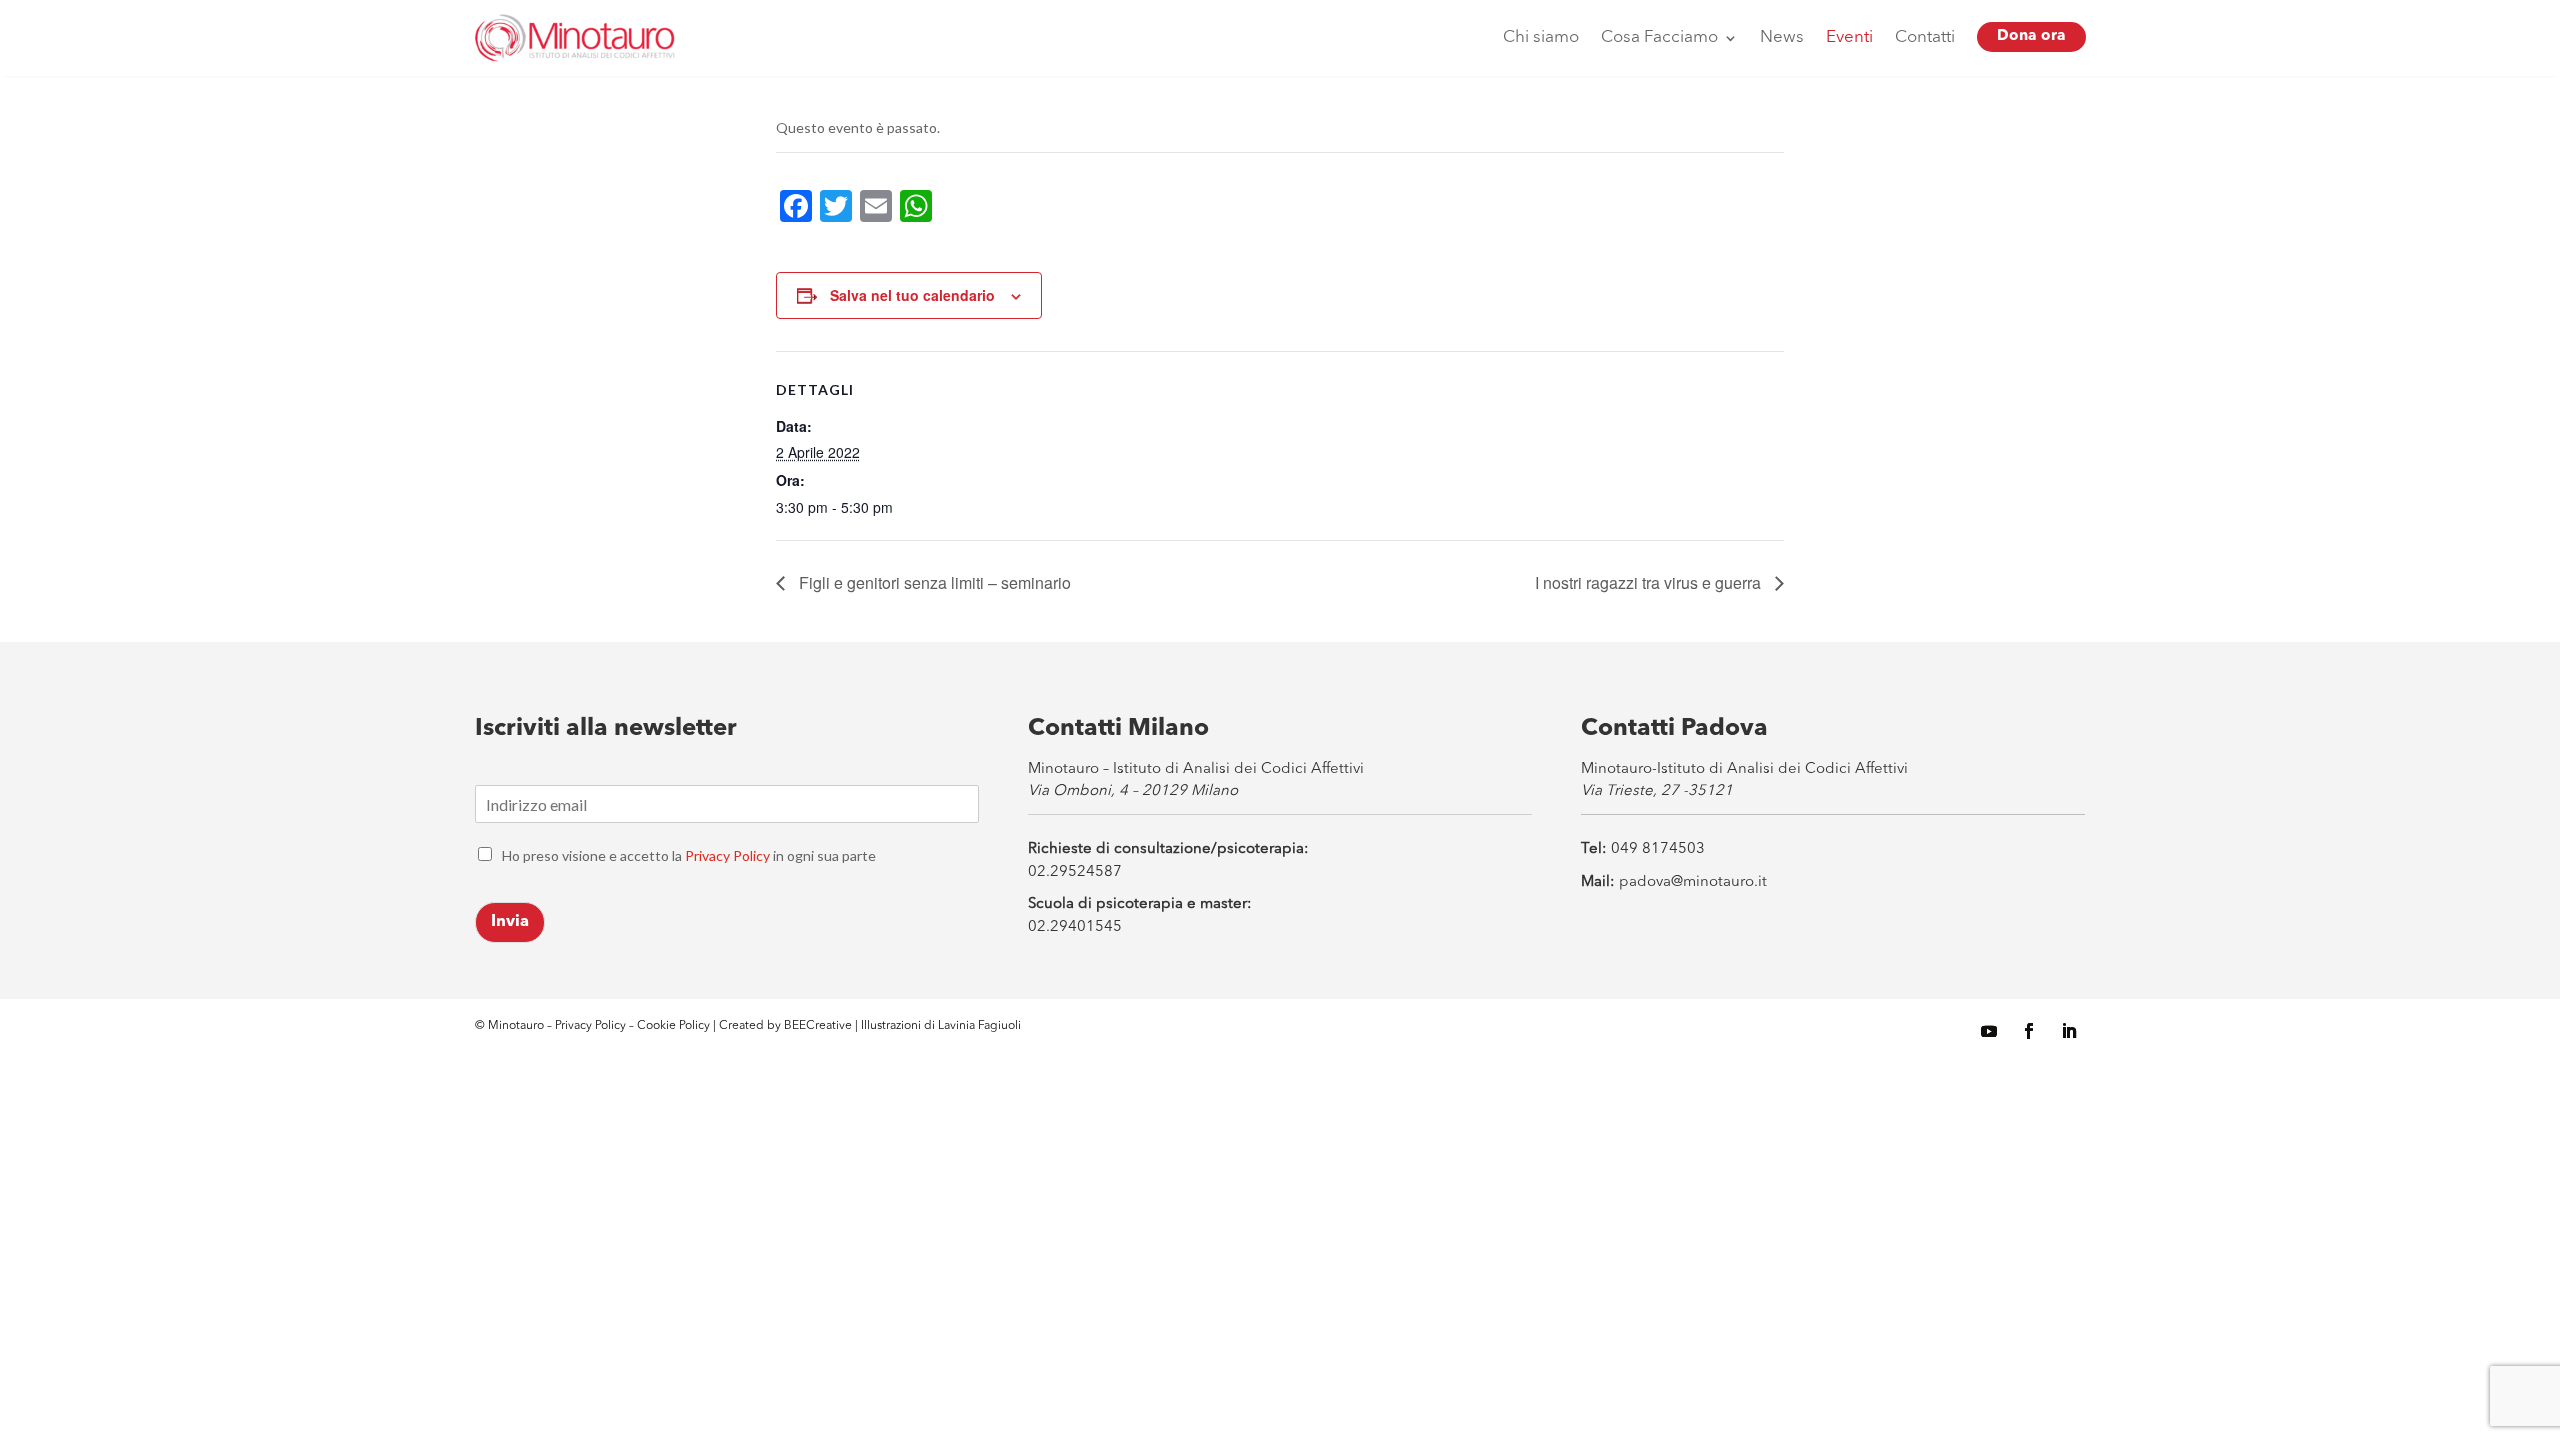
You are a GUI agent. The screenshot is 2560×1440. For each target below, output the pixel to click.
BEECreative (816, 1026)
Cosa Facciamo (1659, 37)
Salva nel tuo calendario (912, 295)
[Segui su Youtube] (1989, 1031)
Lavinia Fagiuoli (979, 1026)
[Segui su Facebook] (2029, 1031)
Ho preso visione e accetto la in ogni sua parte (689, 855)
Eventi (1849, 37)
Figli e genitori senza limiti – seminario (933, 582)
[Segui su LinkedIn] (2069, 1031)
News (1782, 37)
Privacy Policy (727, 855)
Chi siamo (1541, 37)
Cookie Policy (675, 1026)
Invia (510, 922)
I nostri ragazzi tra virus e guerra (1650, 582)
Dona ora (2031, 36)
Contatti (1925, 37)
